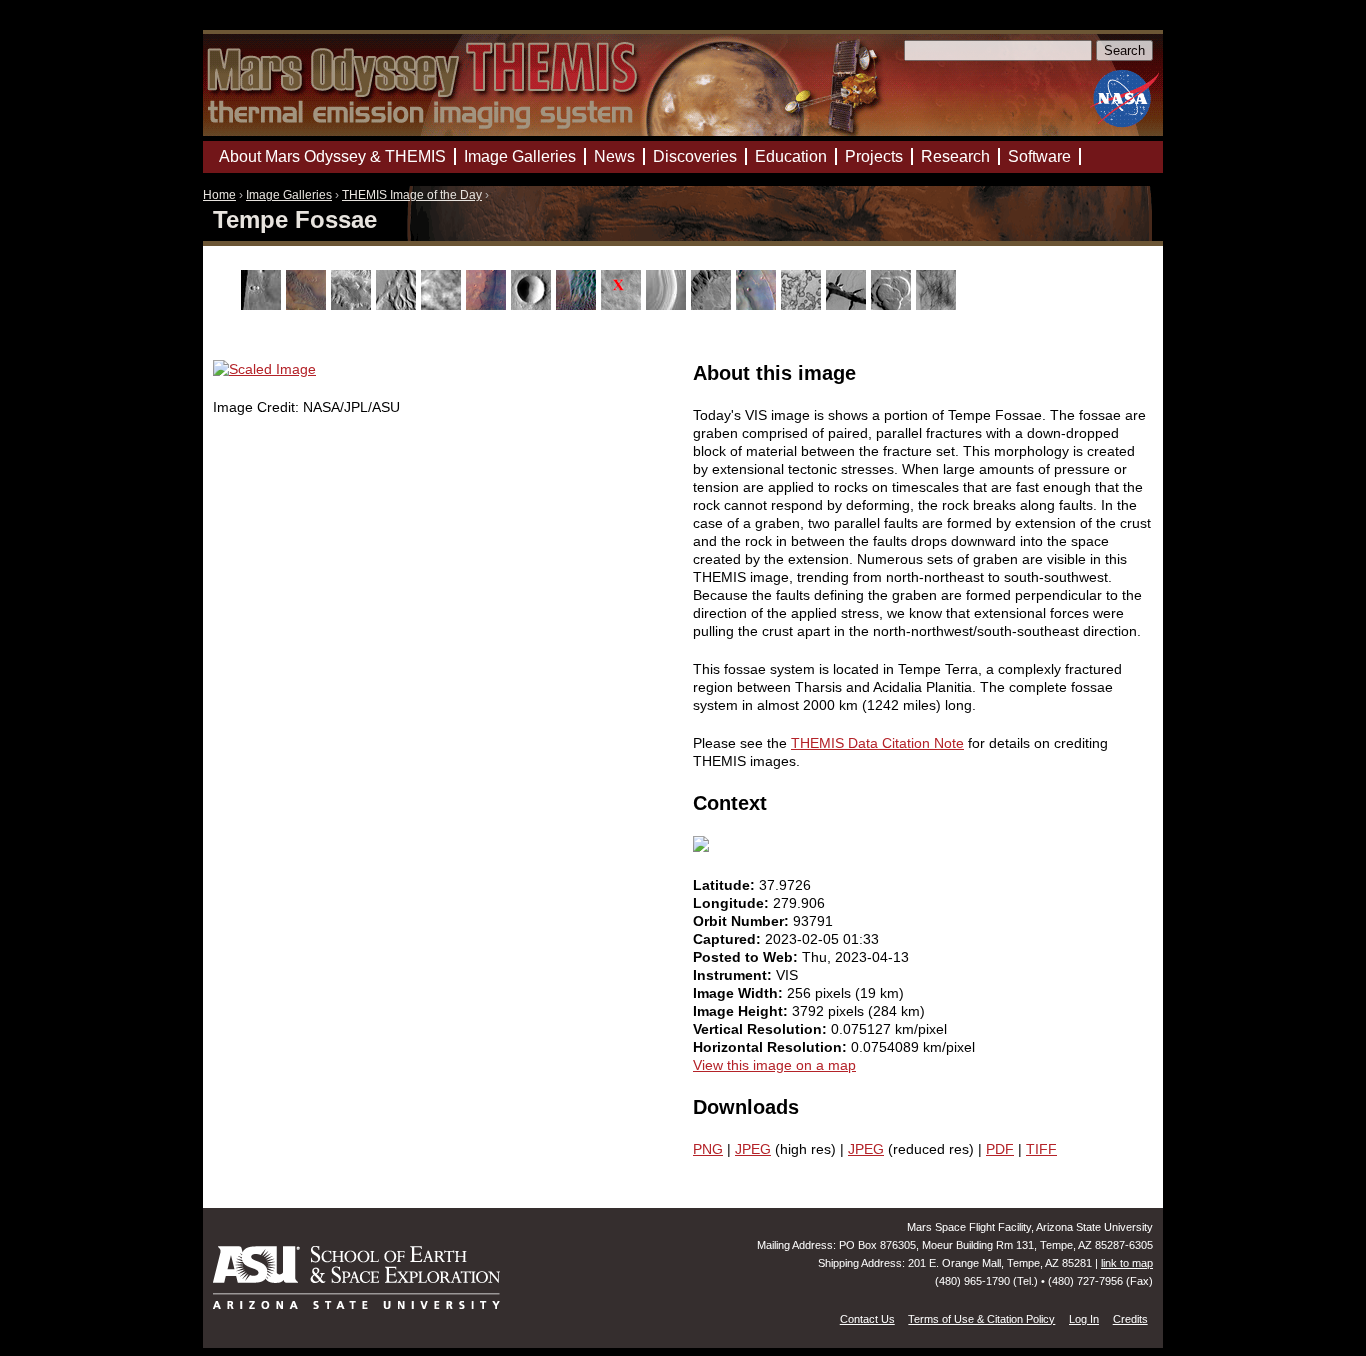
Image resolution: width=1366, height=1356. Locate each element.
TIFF (1041, 1149)
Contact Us (867, 1319)
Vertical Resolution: (762, 1029)
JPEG (753, 1149)
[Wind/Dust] (938, 305)
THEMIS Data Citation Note (877, 743)
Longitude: (733, 903)
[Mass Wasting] (713, 305)
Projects (874, 156)
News (614, 156)
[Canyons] (353, 305)
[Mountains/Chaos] (758, 305)
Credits (1130, 1319)
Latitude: (726, 885)
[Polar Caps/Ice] (803, 305)
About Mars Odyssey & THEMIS (332, 156)
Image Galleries (289, 195)
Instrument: (734, 975)
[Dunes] (578, 305)
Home (219, 195)
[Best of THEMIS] (308, 305)
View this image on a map (774, 1065)
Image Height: (742, 1011)
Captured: (729, 939)
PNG (708, 1149)
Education (791, 156)
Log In (1084, 1319)
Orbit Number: (743, 921)
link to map (1127, 1263)
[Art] (263, 305)
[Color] (488, 305)
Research (955, 156)
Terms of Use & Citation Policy (981, 1319)
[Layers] (668, 305)
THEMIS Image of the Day (412, 195)
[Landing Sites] (623, 305)
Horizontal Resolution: (772, 1047)
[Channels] (398, 305)
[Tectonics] (848, 305)
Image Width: (740, 993)
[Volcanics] (893, 305)
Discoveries (695, 156)
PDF (1000, 1149)
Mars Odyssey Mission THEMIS (260, 24)
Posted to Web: (747, 957)
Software (1039, 156)
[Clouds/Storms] (443, 305)
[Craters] (533, 305)
